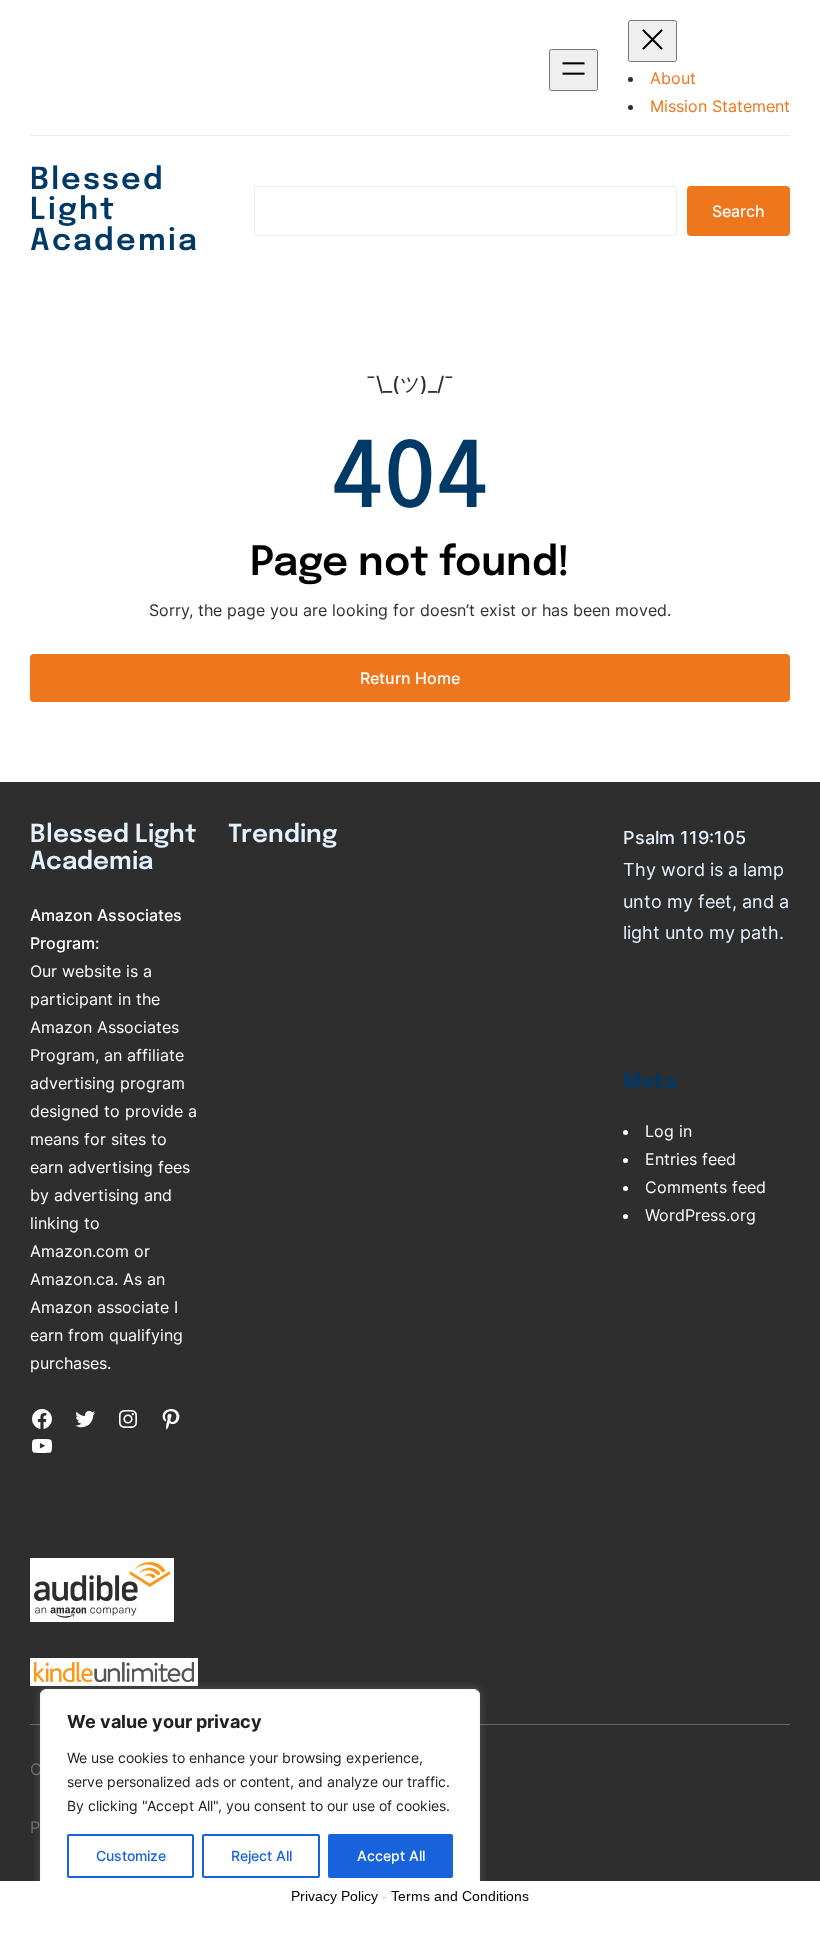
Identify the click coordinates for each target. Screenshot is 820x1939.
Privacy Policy (334, 1896)
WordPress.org (700, 1215)
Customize (131, 1855)
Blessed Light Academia (114, 211)
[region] (260, 1794)
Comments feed (705, 1187)
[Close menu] (652, 41)
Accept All (391, 1855)
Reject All (261, 1855)
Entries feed (690, 1159)
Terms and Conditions (460, 1896)
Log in (668, 1131)
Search (738, 211)
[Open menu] (573, 70)
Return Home (410, 678)
